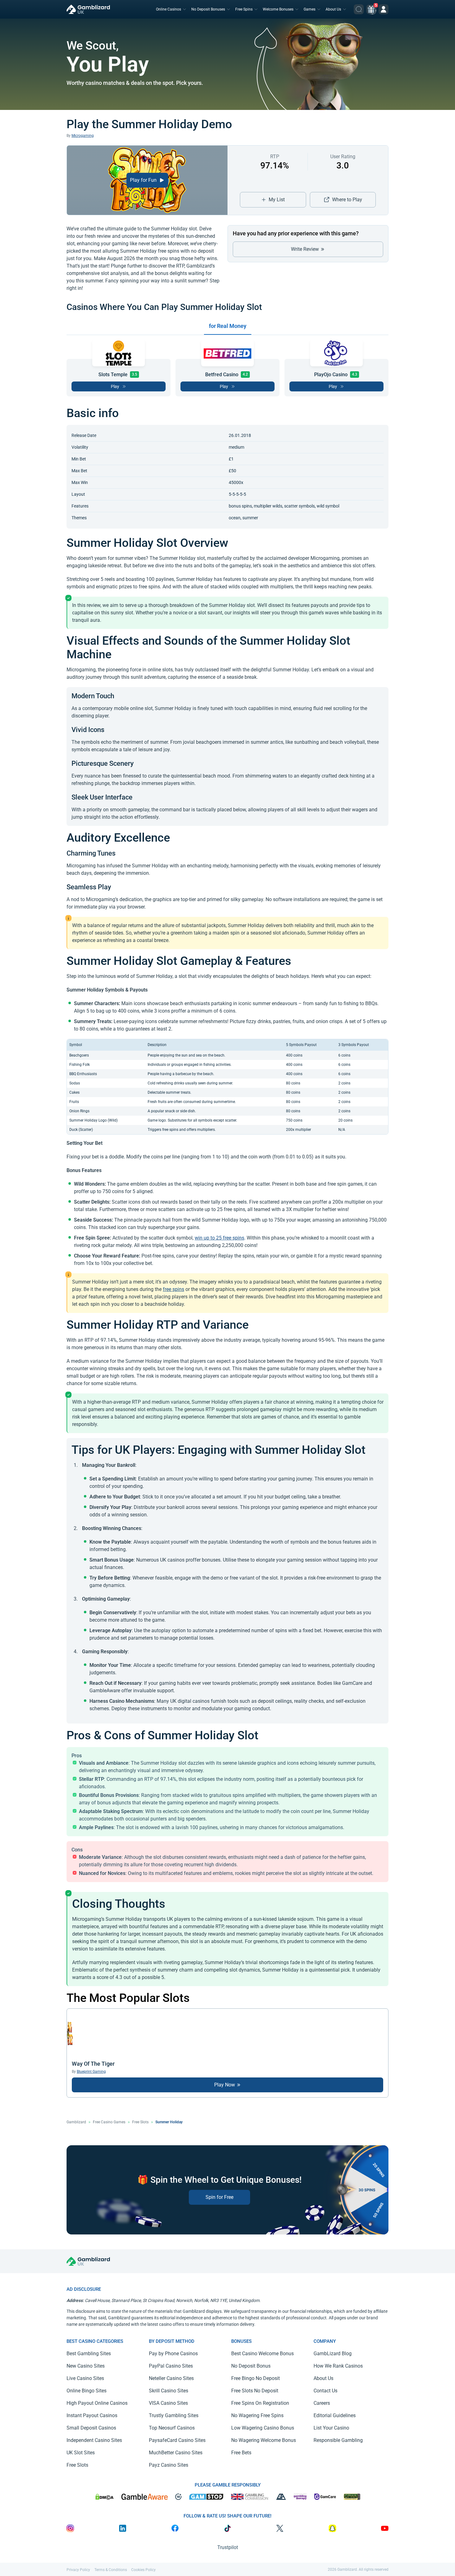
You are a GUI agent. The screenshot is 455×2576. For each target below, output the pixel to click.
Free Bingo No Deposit (256, 2378)
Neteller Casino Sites (171, 2378)
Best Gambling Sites (89, 2354)
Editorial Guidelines (335, 2415)
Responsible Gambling (338, 2440)
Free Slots (140, 2122)
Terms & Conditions (111, 2570)
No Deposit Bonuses (208, 9)
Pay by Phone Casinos (173, 2354)
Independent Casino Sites (94, 2440)
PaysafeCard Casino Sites (177, 2440)
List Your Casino (331, 2428)
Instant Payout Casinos (92, 2415)
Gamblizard (76, 2122)
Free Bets (241, 2453)
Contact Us (325, 2391)
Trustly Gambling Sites (174, 2415)
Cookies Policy (143, 2570)
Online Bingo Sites (87, 2391)
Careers (322, 2403)
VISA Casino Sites (168, 2403)
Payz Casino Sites (169, 2465)
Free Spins (244, 9)
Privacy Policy (78, 2570)
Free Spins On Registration (260, 2403)
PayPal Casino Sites (171, 2366)
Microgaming (83, 136)
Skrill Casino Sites (169, 2391)
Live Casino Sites (85, 2378)
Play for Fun (144, 180)
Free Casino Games (109, 2122)
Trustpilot (228, 2547)
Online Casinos (169, 9)
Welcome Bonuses (278, 9)
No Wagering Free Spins (257, 2415)
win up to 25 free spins (219, 1238)
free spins (173, 1289)
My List (277, 200)
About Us (333, 9)
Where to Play (347, 200)
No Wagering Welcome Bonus (264, 2440)
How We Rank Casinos (338, 2366)
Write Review (305, 249)
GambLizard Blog (333, 2354)
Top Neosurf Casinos (172, 2428)
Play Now (225, 2085)
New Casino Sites (86, 2366)
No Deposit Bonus (251, 2366)
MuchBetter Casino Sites (176, 2453)
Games (310, 9)
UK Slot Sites (81, 2453)
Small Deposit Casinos (91, 2428)
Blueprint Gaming (91, 2072)
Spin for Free (219, 2197)
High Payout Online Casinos (97, 2403)
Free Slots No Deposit (255, 2391)
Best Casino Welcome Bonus (262, 2354)
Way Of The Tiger (93, 2064)
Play (115, 386)
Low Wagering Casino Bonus (263, 2428)
